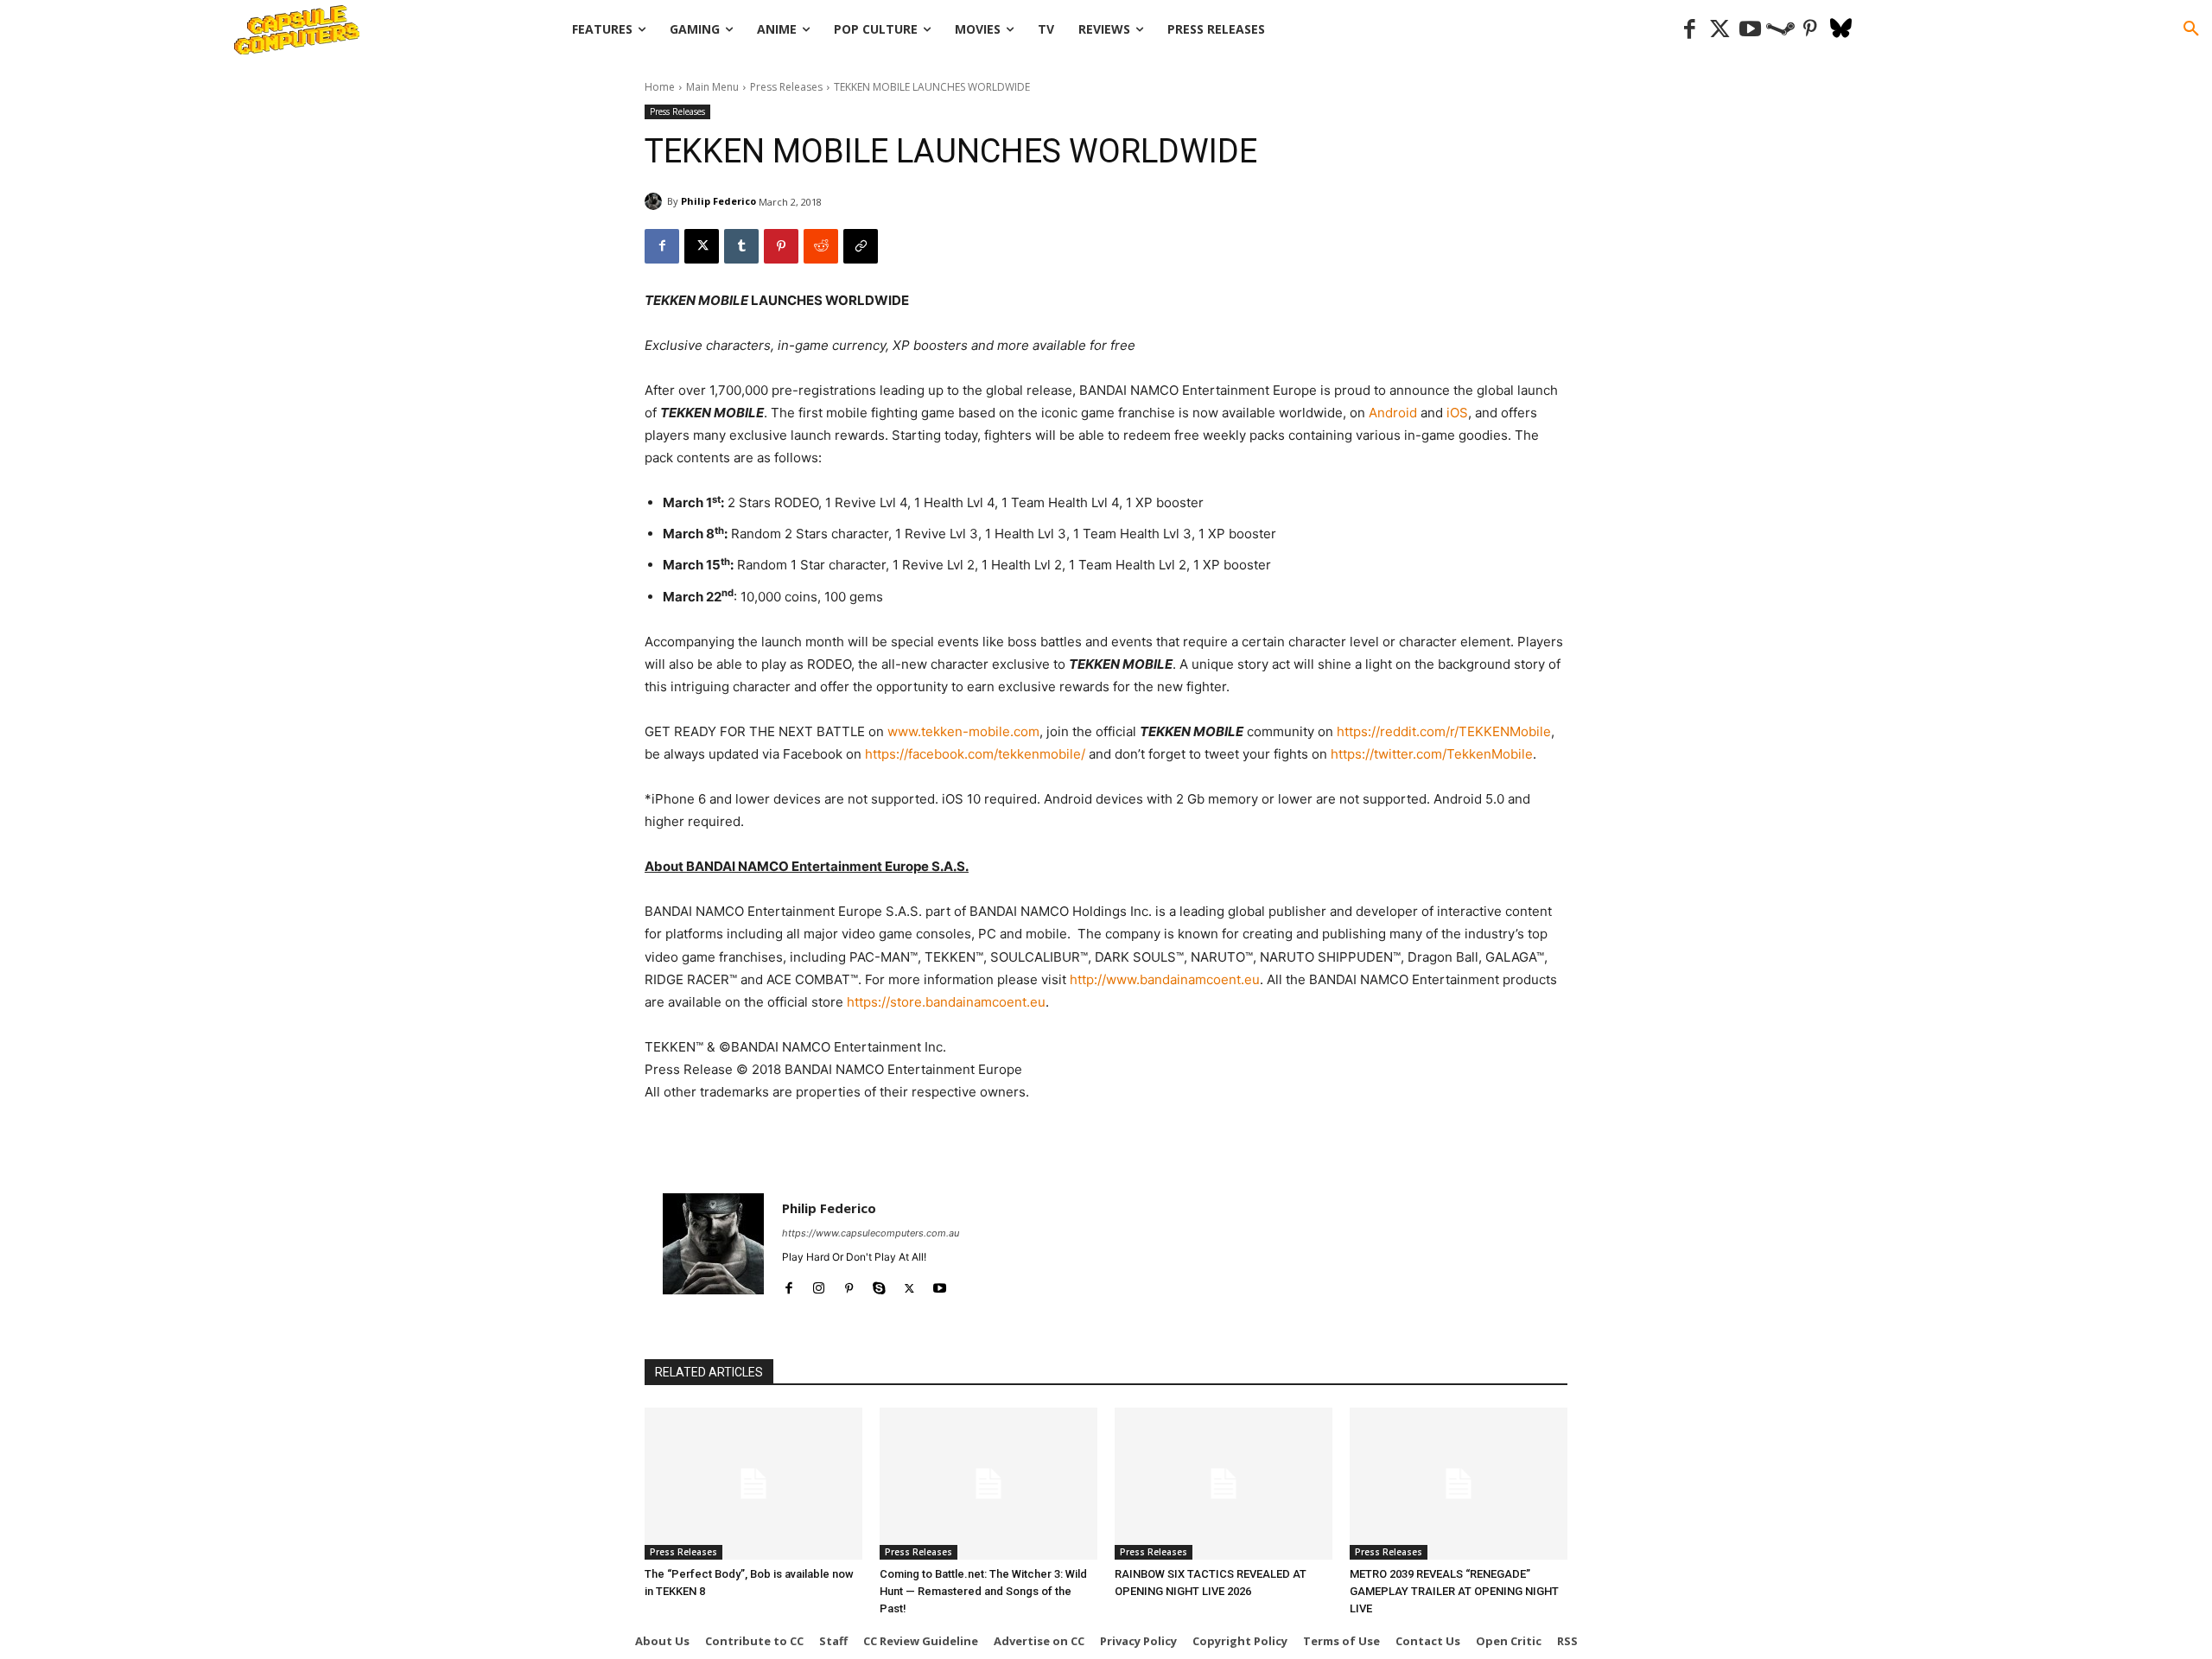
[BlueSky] (1841, 30)
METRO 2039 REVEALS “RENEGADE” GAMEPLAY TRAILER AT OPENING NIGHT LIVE (1454, 1591)
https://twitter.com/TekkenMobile (1432, 754)
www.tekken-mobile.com (963, 731)
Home (660, 87)
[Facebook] (1690, 30)
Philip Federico (718, 201)
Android (1393, 413)
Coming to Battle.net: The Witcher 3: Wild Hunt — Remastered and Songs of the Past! (983, 1591)
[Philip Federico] (656, 201)
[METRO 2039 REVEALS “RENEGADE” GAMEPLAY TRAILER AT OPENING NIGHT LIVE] (1459, 1484)
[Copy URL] (861, 246)
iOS (1457, 413)
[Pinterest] (1811, 30)
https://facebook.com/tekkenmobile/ (975, 754)
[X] (702, 246)
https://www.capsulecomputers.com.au (871, 1233)
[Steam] (1780, 30)
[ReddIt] (821, 246)
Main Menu (712, 87)
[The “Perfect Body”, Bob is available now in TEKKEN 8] (753, 1484)
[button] (2191, 29)
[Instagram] (819, 1284)
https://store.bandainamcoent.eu (946, 1002)
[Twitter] (1720, 30)
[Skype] (879, 1284)
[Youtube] (1750, 30)
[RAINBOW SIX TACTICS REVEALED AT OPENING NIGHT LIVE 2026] (1224, 1484)
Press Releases (786, 87)
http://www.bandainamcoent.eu (1165, 979)
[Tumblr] (741, 246)
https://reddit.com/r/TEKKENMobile (1444, 731)
